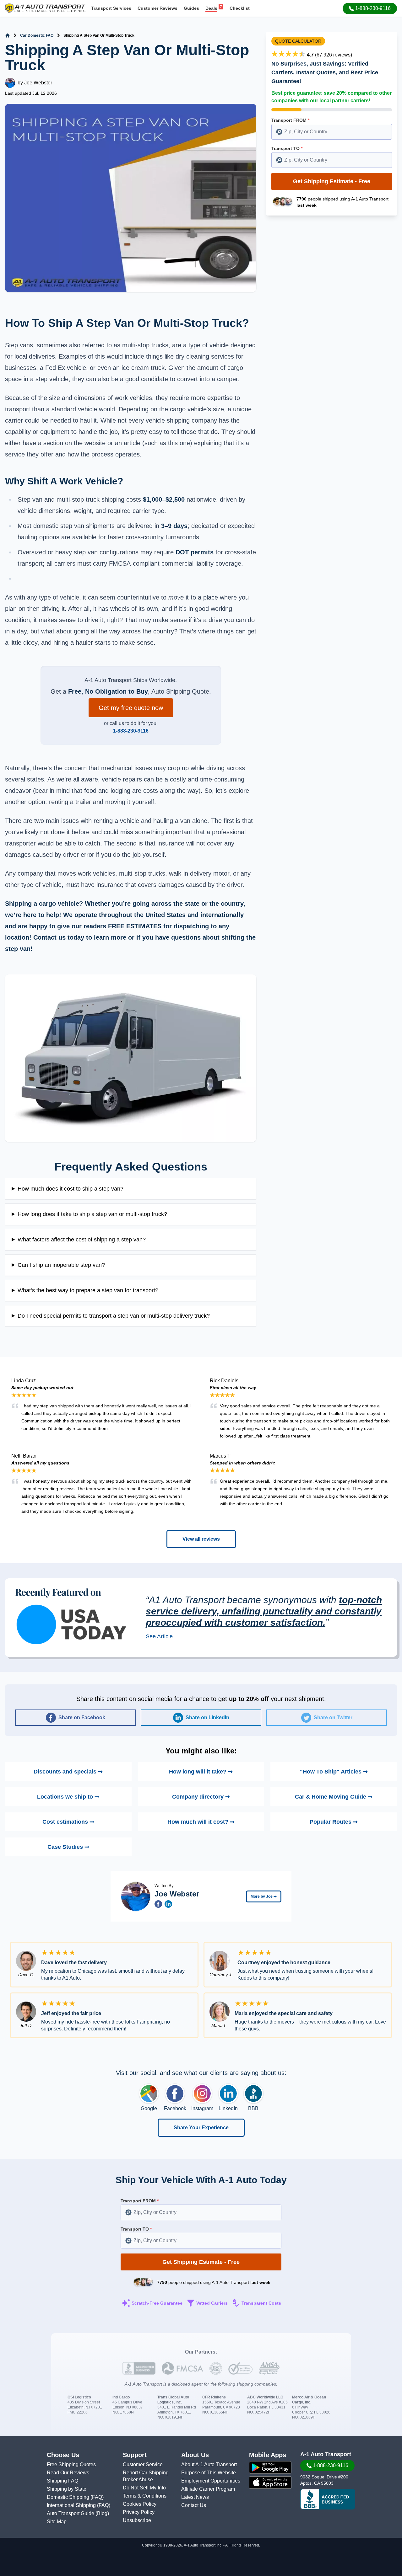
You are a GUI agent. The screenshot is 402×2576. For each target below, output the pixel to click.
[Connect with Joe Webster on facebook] (158, 1904)
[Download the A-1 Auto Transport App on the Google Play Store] (270, 2467)
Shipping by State (67, 2489)
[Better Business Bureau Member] (328, 2499)
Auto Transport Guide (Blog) (78, 2513)
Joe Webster (38, 83)
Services (111, 8)
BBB (253, 2108)
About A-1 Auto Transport (209, 2464)
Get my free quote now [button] (131, 708)
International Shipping (72, 2505)
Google (149, 2108)
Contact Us (194, 2505)
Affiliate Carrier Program (208, 2489)
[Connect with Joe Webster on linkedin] (168, 1904)
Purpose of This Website (209, 2473)
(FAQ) (97, 2497)
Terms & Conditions (145, 2496)
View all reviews (201, 1539)
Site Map (57, 2522)
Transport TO (287, 148)
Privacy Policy (139, 2512)
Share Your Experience (201, 2128)
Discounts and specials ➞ (68, 1772)
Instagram (202, 2108)
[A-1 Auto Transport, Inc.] (45, 8)
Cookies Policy (140, 2504)
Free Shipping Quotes (71, 2464)
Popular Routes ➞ (334, 1822)
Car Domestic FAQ (37, 35)
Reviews (158, 8)
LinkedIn (228, 2108)
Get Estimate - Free (332, 181)
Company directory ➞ (201, 1797)
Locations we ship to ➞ (68, 1797)
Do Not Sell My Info (144, 2488)
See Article (159, 1636)
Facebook (175, 2108)
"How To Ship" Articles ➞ (334, 1772)
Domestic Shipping (69, 2497)
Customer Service (143, 2464)
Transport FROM (290, 120)
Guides (191, 8)
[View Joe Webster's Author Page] (136, 1896)
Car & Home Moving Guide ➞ (334, 1797)
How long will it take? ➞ (201, 1772)
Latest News (195, 2497)
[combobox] (332, 132)
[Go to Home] (8, 35)
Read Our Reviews (68, 2473)
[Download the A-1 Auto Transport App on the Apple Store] (270, 2483)
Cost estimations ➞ (68, 1822)
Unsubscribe (137, 2520)
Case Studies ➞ (68, 1847)
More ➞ (264, 1896)
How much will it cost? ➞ (201, 1822)
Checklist (240, 8)
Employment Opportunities (211, 2481)
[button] (370, 8)
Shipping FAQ (62, 2481)
